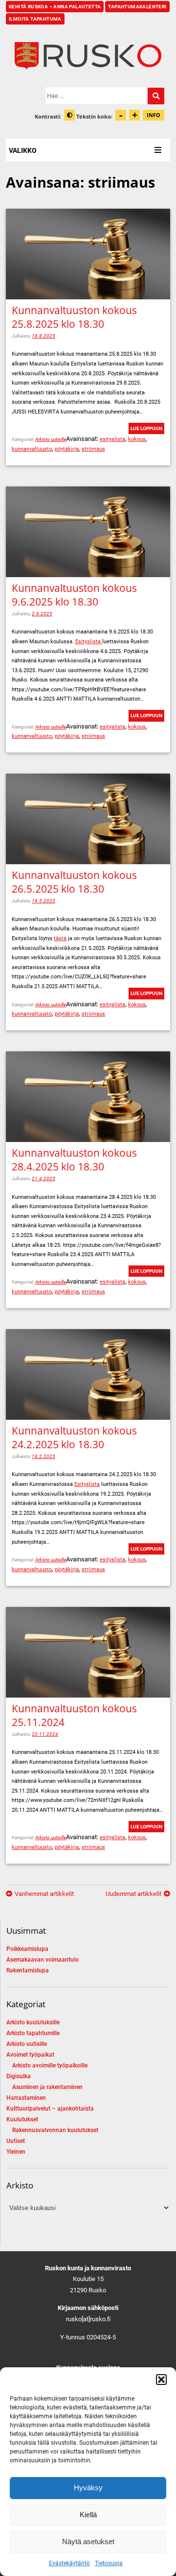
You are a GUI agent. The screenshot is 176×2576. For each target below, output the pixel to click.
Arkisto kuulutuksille (33, 2022)
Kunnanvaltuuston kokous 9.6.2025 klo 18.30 (74, 595)
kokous (137, 439)
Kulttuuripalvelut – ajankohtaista (50, 2109)
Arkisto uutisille (51, 439)
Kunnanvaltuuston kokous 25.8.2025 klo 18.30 (74, 317)
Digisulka (19, 2076)
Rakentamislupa (28, 1970)
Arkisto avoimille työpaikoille (50, 2066)
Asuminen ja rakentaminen (47, 2087)
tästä (60, 938)
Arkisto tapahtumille (33, 2033)
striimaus (93, 449)
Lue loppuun (146, 428)
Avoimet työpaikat (30, 2055)
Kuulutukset (22, 2119)
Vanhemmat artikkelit (44, 1894)
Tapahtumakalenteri (137, 7)
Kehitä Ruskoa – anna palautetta (55, 7)
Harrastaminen (26, 2098)
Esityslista (89, 642)
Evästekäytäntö (69, 2563)
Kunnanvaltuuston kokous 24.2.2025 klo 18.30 (74, 1437)
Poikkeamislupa (27, 1949)
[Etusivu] (88, 56)
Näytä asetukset (88, 2541)
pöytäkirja (67, 449)
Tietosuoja (109, 2563)
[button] (161, 2380)
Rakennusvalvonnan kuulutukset (55, 2130)
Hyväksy (88, 2488)
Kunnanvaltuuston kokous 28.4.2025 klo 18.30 (74, 1160)
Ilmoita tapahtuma (35, 19)
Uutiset (16, 2141)
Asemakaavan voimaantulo (43, 1960)
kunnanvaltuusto (32, 449)
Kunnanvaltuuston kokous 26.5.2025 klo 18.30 (74, 882)
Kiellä (88, 2515)
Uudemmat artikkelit (133, 1894)
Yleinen (16, 2152)
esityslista (112, 439)
